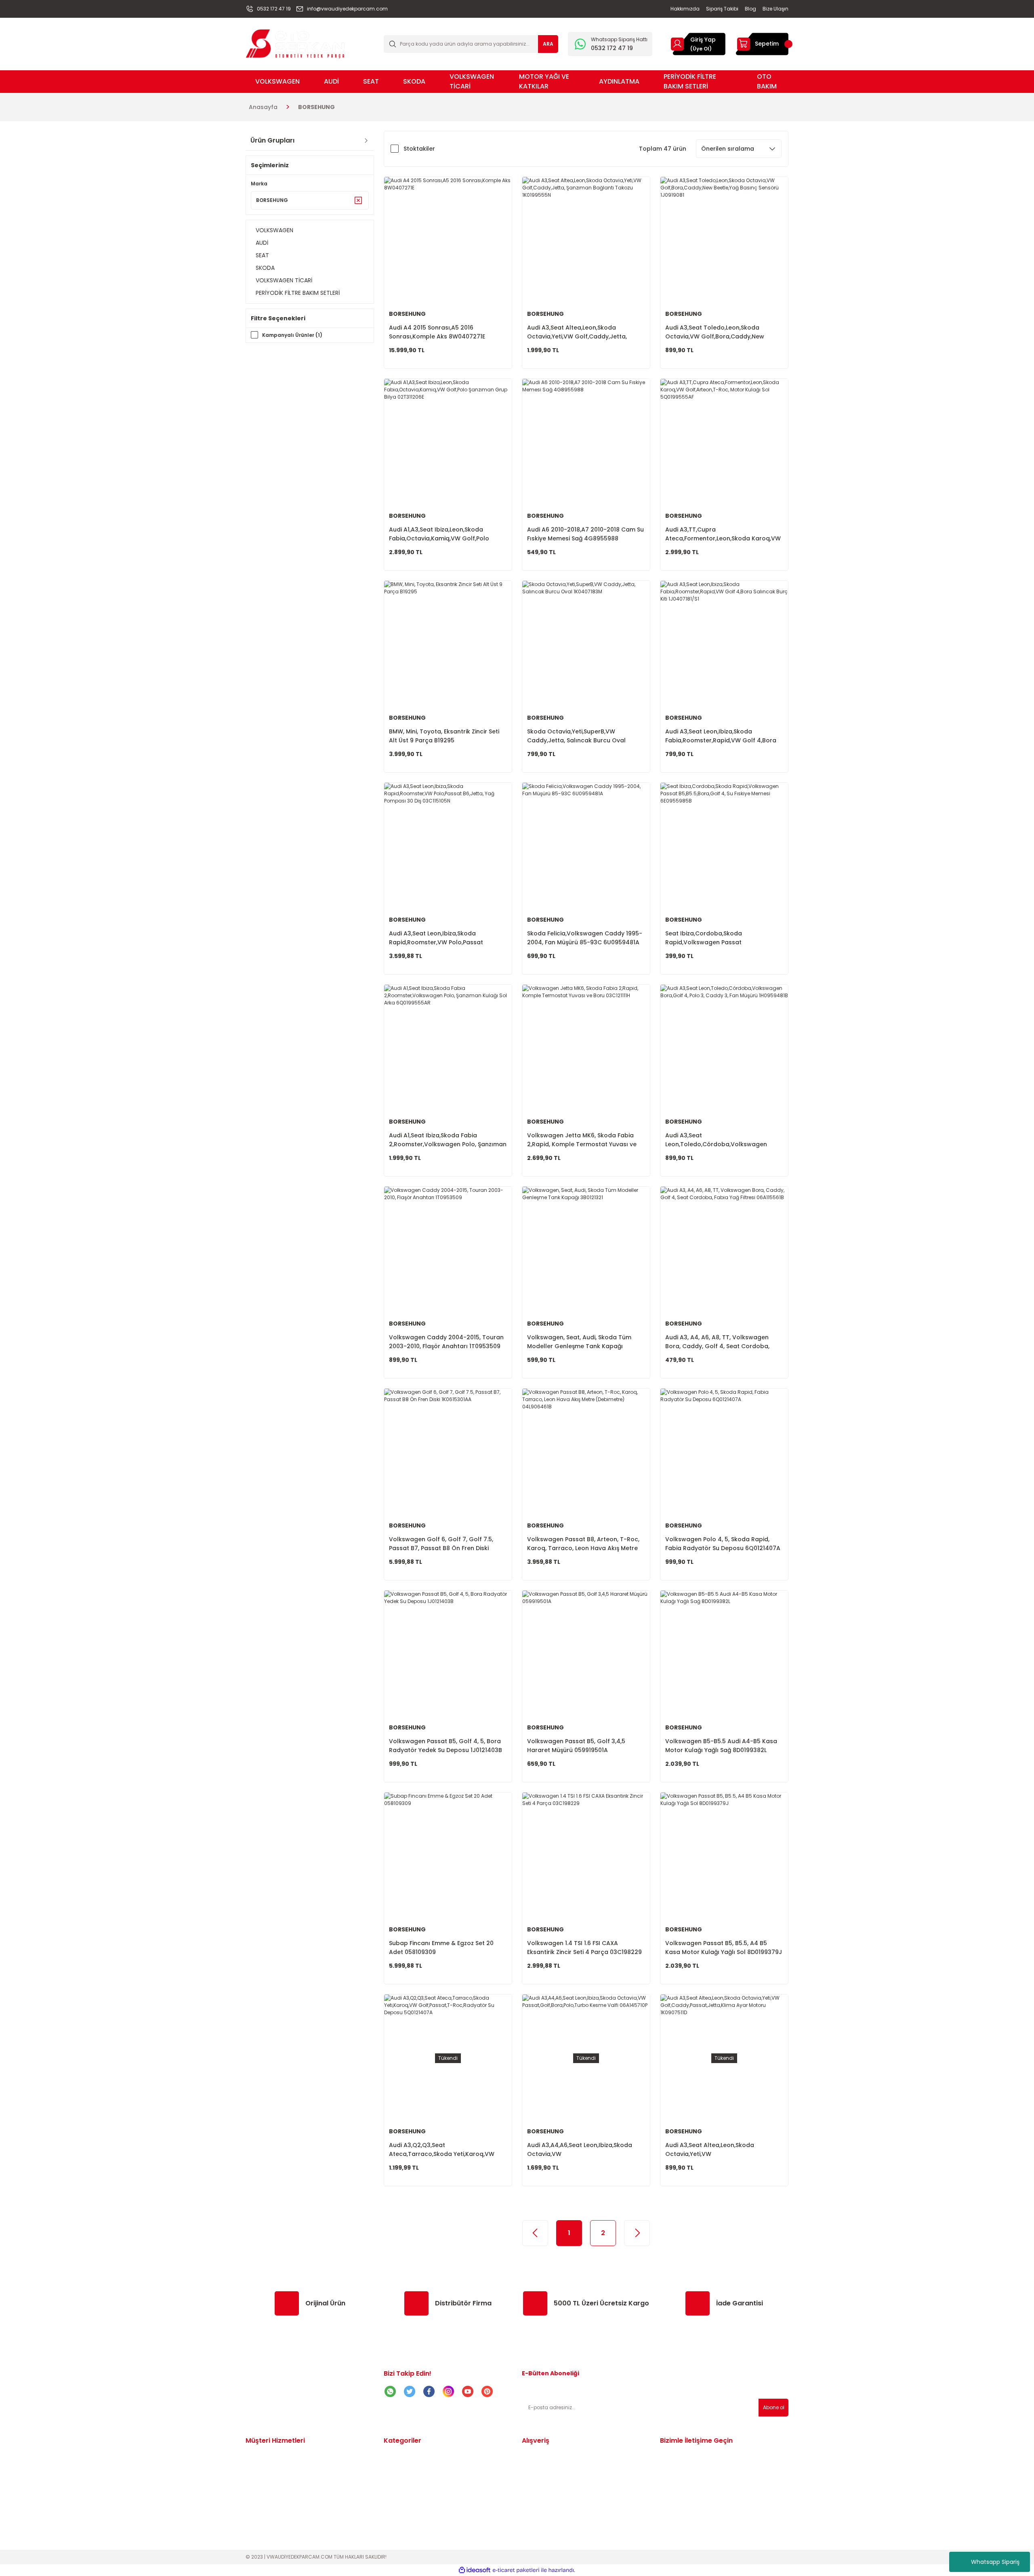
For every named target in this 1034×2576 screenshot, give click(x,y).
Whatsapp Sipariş (995, 2562)
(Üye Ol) (701, 49)
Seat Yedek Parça (410, 2477)
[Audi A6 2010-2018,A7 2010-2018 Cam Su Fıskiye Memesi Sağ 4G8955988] (586, 443)
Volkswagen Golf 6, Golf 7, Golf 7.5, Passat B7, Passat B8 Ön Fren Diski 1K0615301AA (441, 1544)
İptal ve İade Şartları (552, 2477)
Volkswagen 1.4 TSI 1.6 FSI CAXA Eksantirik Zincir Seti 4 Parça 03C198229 (584, 1948)
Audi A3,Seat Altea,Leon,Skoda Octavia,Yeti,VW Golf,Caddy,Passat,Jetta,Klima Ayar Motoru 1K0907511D (718, 2150)
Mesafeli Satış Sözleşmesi (559, 2456)
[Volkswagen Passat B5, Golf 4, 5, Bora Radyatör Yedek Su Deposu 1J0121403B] (448, 1654)
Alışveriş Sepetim (270, 2498)
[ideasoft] (475, 2570)
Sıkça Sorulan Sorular (553, 2488)
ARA (548, 44)
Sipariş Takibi (265, 2467)
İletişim (256, 2456)
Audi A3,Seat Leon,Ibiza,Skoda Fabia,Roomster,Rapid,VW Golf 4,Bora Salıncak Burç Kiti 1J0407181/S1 (721, 736)
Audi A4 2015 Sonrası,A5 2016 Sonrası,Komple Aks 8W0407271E (437, 332)
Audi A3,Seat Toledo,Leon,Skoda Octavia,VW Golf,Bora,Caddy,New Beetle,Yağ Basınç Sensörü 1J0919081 (719, 332)
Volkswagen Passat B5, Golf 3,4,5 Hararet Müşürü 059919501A (576, 1746)
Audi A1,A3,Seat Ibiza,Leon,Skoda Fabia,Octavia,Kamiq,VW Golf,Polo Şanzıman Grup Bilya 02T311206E (439, 534)
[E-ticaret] (516, 2570)
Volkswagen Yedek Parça (421, 2456)
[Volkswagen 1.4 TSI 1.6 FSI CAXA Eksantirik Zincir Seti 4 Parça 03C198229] (586, 1856)
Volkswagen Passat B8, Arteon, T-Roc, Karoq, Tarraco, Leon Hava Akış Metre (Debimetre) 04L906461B (583, 1544)
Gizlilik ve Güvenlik (548, 2467)
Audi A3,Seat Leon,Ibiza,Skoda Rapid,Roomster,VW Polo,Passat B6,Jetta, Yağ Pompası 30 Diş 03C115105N (436, 938)
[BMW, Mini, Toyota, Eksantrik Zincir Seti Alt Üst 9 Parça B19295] (448, 645)
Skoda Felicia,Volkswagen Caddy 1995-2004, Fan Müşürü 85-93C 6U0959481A (585, 938)
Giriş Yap (703, 40)
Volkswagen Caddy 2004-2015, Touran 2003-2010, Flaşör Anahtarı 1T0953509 (446, 1342)
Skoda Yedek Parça (412, 2488)
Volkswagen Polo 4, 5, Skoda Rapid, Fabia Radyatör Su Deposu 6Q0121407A (723, 1544)
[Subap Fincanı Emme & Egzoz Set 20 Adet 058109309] (448, 1856)
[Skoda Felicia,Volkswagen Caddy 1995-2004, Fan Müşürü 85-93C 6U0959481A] (586, 847)
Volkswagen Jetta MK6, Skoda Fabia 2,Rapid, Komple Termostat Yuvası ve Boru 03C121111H (582, 1140)
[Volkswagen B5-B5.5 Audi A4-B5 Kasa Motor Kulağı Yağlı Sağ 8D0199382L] (724, 1654)
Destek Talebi (266, 2477)
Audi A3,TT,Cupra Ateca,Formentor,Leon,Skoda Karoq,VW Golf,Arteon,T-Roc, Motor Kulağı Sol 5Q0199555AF (723, 534)
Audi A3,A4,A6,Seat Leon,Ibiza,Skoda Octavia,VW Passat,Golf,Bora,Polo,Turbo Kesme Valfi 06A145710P (580, 2150)
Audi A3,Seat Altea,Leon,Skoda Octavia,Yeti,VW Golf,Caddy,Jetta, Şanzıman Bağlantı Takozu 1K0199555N (584, 332)
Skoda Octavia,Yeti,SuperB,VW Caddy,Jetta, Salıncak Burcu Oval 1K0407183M (576, 736)
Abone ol (774, 2407)
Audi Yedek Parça (409, 2467)
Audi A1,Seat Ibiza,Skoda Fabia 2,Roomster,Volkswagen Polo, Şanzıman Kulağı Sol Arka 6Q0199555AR (448, 1140)
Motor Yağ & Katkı (410, 2509)
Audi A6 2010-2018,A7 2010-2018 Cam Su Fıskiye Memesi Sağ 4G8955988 (585, 534)
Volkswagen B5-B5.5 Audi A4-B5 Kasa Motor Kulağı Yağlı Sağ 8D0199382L (721, 1746)
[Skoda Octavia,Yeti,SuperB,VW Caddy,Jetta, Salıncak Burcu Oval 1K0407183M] (586, 645)
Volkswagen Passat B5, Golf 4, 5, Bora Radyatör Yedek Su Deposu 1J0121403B (446, 1746)
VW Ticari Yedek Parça (417, 2498)
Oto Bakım (399, 2519)
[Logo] (295, 43)
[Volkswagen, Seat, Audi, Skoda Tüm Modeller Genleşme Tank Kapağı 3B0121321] (586, 1250)
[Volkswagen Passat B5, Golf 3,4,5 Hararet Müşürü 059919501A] (586, 1654)
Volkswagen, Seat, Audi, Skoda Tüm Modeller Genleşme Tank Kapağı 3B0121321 (579, 1342)
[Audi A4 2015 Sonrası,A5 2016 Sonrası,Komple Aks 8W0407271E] (448, 241)
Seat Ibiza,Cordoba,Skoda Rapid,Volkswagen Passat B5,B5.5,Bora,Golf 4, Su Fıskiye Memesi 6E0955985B (720, 938)
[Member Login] (677, 44)
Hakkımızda (263, 2509)
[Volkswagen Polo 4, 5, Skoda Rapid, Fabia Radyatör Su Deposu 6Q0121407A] (724, 1452)
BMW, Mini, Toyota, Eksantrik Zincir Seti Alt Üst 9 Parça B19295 (444, 736)
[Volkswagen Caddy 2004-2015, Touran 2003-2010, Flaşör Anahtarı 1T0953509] (448, 1250)
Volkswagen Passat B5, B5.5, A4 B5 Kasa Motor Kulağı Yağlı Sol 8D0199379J (724, 1948)
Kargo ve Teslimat (272, 2488)
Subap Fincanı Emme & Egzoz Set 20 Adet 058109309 (441, 1948)
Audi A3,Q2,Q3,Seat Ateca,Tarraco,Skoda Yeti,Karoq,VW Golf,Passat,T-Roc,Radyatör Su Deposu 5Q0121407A (447, 2150)
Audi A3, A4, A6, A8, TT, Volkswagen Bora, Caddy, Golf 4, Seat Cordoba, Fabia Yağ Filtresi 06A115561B (717, 1342)
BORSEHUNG (316, 107)
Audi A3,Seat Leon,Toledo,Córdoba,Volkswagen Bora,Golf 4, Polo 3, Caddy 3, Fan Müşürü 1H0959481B (716, 1140)
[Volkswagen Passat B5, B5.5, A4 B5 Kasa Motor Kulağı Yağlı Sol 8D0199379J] (724, 1856)
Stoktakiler (419, 149)
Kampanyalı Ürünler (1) (292, 335)
